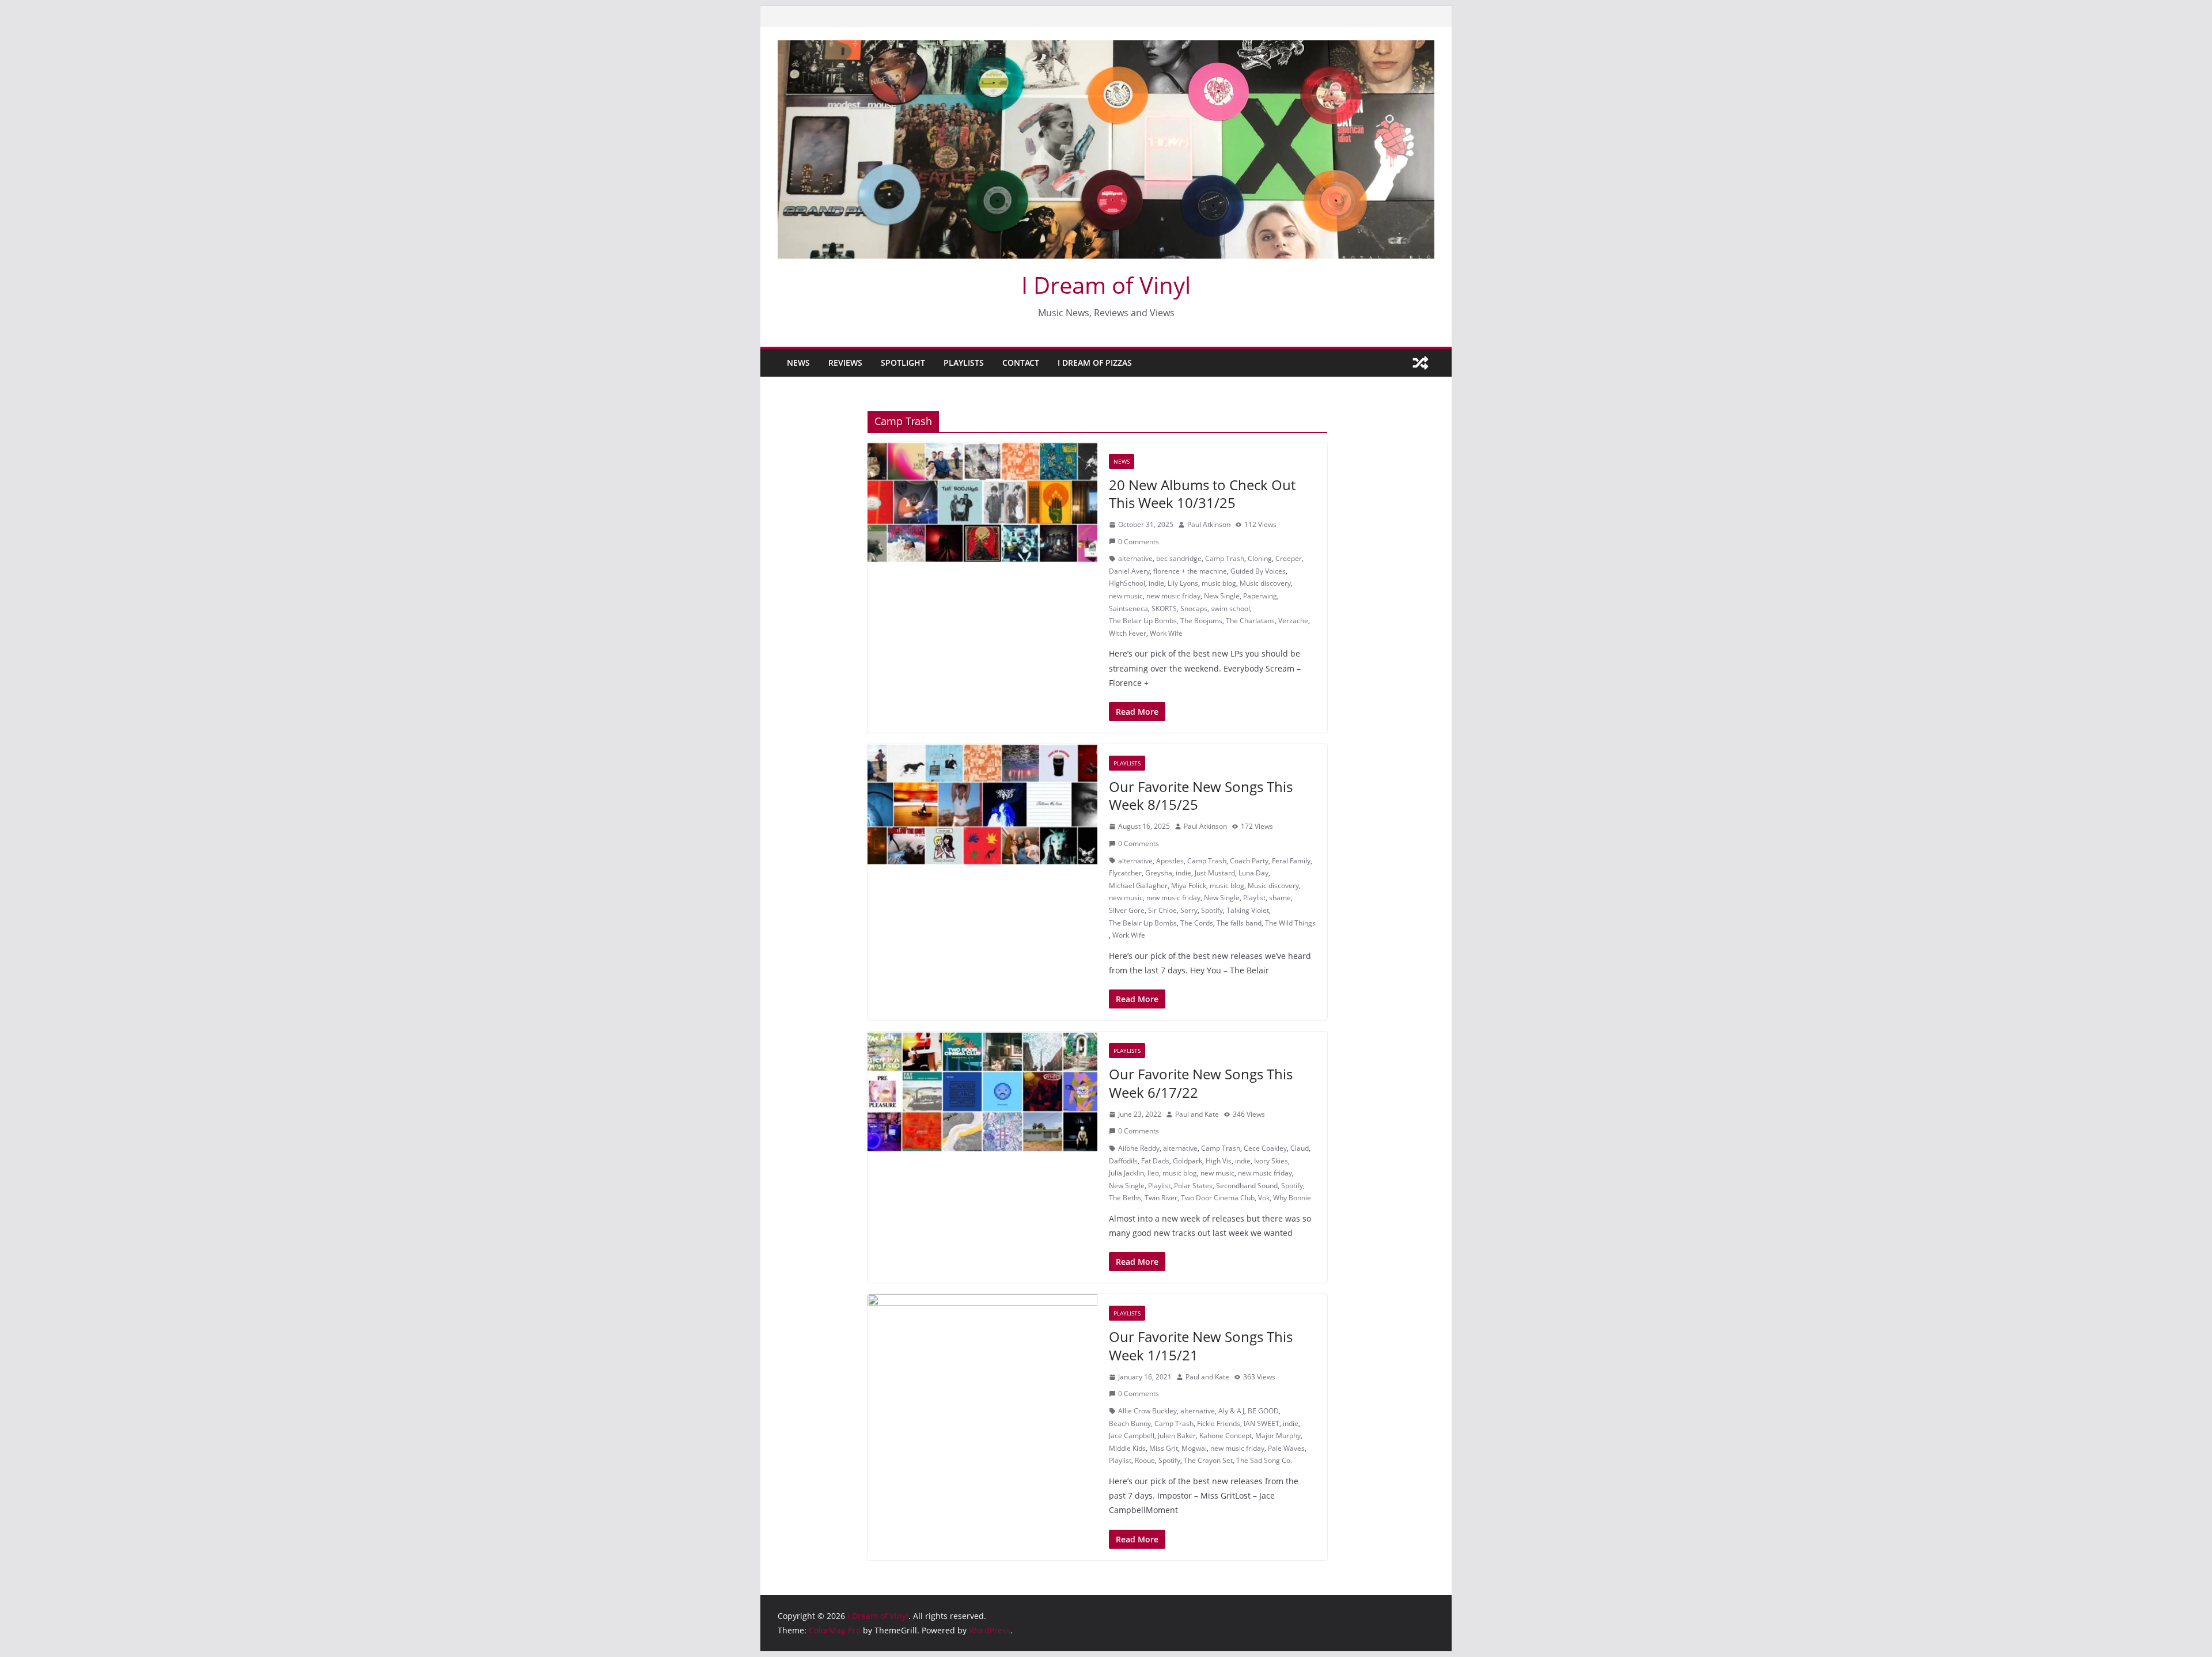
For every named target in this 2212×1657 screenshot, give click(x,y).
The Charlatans (1250, 621)
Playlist (1254, 898)
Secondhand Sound (1247, 1186)
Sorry (1189, 910)
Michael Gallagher (1138, 886)
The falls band (1239, 923)
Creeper (1289, 558)
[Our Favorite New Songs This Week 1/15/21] (982, 1355)
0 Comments (1139, 542)
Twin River (1161, 1198)
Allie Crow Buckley (1147, 1411)
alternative (1135, 558)
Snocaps (1194, 608)
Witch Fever (1128, 633)
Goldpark (1188, 1161)
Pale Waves (1286, 1448)
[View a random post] (1421, 363)
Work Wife (1166, 633)
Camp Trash (1225, 558)
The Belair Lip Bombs (1143, 621)
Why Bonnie (1292, 1198)
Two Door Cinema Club (1218, 1198)
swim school (1230, 608)
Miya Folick (1189, 886)
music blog (1219, 583)
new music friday (1173, 596)
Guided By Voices (1258, 571)
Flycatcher (1125, 873)
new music (1126, 596)
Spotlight (903, 363)
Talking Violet (1248, 910)
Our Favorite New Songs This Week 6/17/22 (1201, 1083)
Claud (1300, 1148)
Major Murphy (1278, 1436)
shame (1280, 898)
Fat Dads (1155, 1161)
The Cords (1197, 923)
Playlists (964, 363)
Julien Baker (1177, 1436)
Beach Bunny (1130, 1423)
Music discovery (1265, 583)
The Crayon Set (1208, 1460)
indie (1156, 583)
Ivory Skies (1271, 1161)
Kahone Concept (1226, 1436)
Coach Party (1249, 861)
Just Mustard (1215, 873)
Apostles (1170, 861)
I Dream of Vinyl (1106, 285)
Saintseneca (1128, 608)
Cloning (1260, 558)
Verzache (1293, 621)
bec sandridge (1179, 558)
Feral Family (1291, 861)
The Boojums (1201, 621)
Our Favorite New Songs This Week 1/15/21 (1201, 1345)
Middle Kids (1127, 1448)
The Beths (1125, 1198)
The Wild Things (1290, 923)
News (798, 363)
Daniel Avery (1129, 571)
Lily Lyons (1183, 583)
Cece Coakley (1265, 1148)
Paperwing (1260, 596)
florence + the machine (1190, 571)
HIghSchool (1127, 583)
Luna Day (1253, 873)
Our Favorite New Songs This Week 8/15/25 (1201, 795)
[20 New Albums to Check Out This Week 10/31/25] (982, 503)
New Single (1222, 596)
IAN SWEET (1262, 1423)
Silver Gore (1127, 910)
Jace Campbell (1132, 1436)
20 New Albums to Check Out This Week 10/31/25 (1202, 494)
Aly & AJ (1231, 1411)
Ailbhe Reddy (1139, 1148)
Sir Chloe (1162, 910)
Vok (1264, 1198)
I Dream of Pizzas (1095, 363)
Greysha (1159, 873)
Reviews (845, 363)
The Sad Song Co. (1264, 1460)
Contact (1021, 363)
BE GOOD (1263, 1411)
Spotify (1212, 910)
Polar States (1193, 1186)
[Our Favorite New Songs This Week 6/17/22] (982, 1092)
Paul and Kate (1197, 1114)
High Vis (1219, 1161)
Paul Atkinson (1209, 524)
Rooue (1145, 1460)
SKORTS (1164, 608)
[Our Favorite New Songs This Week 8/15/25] (982, 805)
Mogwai (1194, 1448)
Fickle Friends (1219, 1423)
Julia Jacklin (1126, 1173)
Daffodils (1123, 1161)
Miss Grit (1164, 1448)
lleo (1153, 1173)
